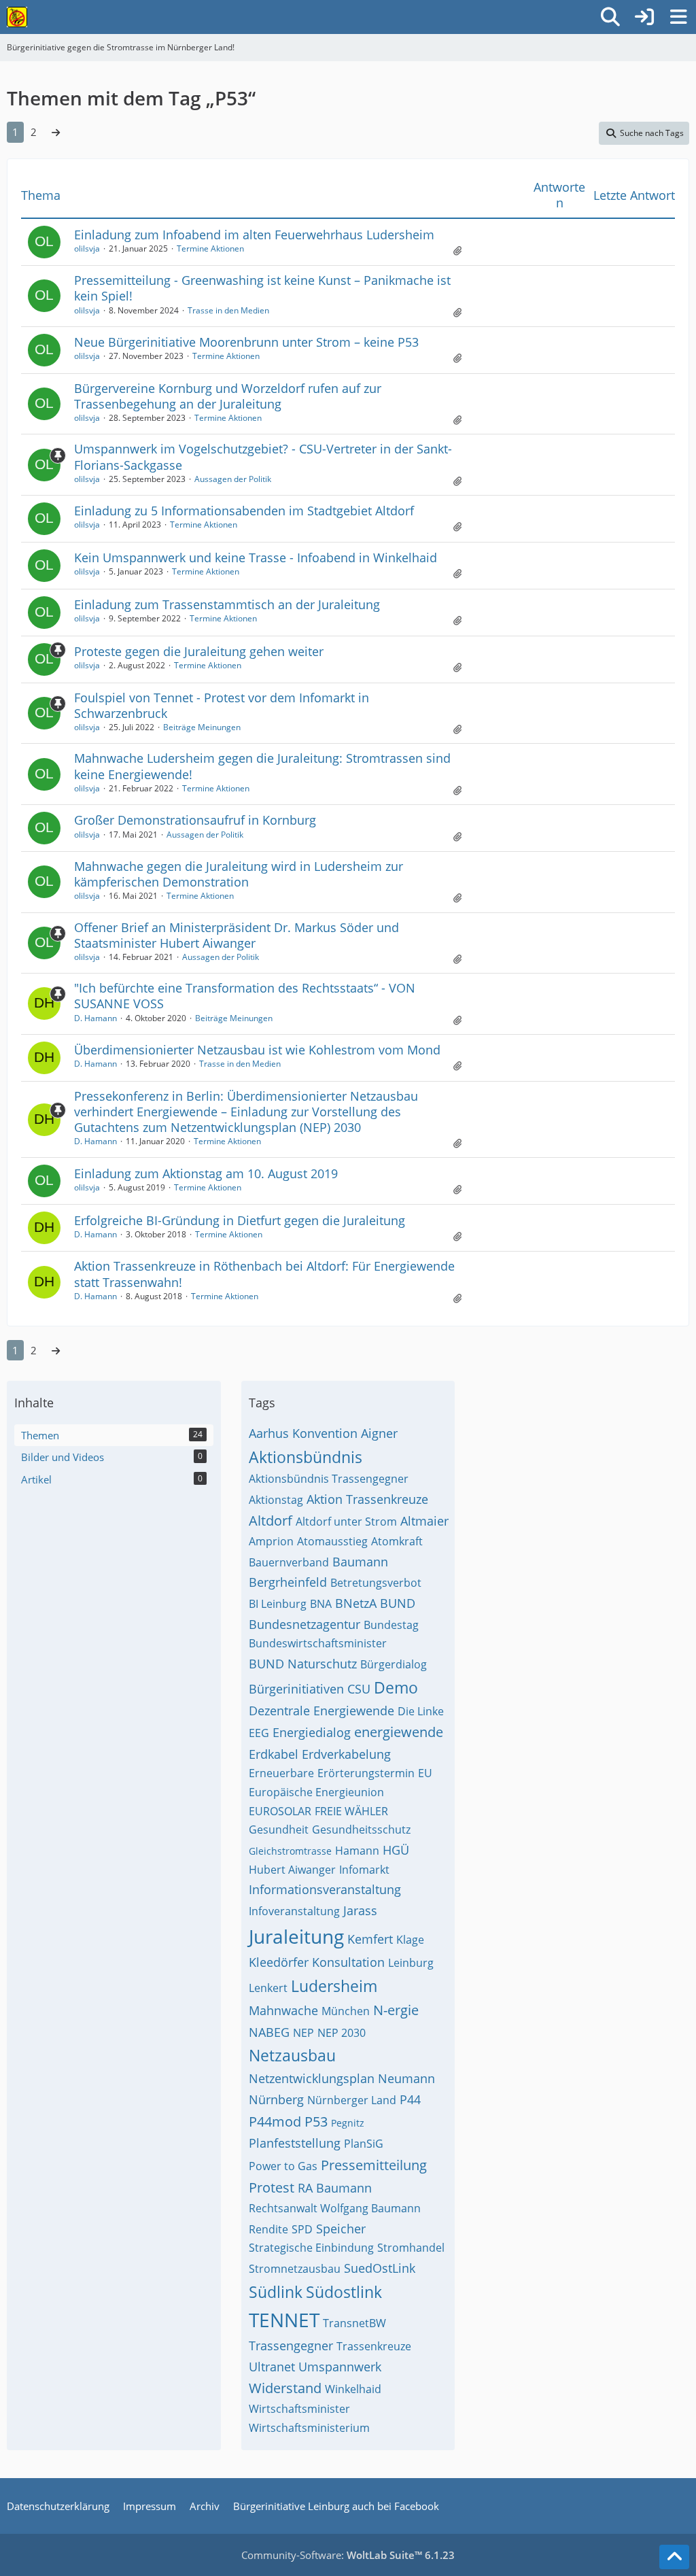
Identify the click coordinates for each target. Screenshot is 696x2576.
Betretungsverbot (376, 1583)
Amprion (271, 1541)
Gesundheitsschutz (361, 1830)
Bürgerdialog (394, 1664)
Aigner (379, 1433)
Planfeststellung (295, 2143)
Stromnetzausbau (295, 2269)
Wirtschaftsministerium (309, 2428)
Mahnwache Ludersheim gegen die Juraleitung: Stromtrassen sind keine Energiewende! (262, 766)
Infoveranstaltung (294, 1911)
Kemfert (370, 1939)
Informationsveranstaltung (325, 1889)
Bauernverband (289, 1562)
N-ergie (396, 2010)
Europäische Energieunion (316, 1792)
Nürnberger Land (352, 2100)
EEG (259, 1733)
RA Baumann (335, 2188)
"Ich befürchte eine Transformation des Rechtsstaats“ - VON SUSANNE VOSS (245, 996)
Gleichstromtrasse (290, 1851)
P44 (410, 2099)
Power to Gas (283, 2166)
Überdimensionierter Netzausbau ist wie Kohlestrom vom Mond (257, 1050)
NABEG (269, 2032)
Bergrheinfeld (288, 1582)
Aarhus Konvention (303, 1433)
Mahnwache (283, 2010)
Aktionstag (276, 1500)
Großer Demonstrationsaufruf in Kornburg (195, 820)
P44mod (275, 2122)
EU (425, 1773)
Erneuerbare (281, 1773)
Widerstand (285, 2388)
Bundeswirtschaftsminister (318, 1643)
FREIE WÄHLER (351, 1811)
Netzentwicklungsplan (312, 2078)
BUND (398, 1603)
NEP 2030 (342, 2033)
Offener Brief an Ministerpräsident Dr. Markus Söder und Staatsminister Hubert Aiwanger (237, 935)
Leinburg (411, 1963)
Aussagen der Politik (233, 479)
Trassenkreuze (374, 2346)
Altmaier (424, 1521)
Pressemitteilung (374, 2165)
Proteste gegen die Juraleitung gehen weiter (199, 651)
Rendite (268, 2229)
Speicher (341, 2229)
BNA (321, 1604)
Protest (272, 2187)
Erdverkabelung (346, 1754)
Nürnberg (276, 2099)
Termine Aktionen (210, 248)
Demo (396, 1687)
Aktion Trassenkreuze (367, 1499)
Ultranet (272, 2367)
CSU (359, 1689)
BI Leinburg (278, 1604)
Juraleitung (296, 1936)
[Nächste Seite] (56, 132)
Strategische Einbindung (311, 2248)
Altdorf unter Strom (346, 1522)
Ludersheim (334, 1986)
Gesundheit (279, 1830)
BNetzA (356, 1603)
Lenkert (268, 1988)
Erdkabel (274, 1754)
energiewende (399, 1732)
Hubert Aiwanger (292, 1870)
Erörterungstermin (366, 1773)
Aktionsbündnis (306, 1457)
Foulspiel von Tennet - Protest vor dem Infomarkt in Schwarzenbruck (222, 705)
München (346, 2011)
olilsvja (87, 248)
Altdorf (271, 1521)
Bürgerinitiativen (296, 1689)
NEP (303, 2033)
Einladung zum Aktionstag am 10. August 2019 (206, 1173)
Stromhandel (411, 2248)
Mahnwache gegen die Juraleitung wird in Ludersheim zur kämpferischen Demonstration (239, 874)
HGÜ (396, 1850)
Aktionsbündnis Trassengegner (329, 1479)
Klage (410, 1940)
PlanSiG (364, 2144)
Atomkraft (397, 1541)
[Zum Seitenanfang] (674, 2557)
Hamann (357, 1851)
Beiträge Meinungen (202, 727)
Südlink (276, 2292)
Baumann (360, 1562)
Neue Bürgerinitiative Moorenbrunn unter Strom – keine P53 (246, 342)
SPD (302, 2229)
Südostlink (344, 2292)
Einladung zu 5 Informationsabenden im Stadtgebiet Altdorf (244, 511)
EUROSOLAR (280, 1811)
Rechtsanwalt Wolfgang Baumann (335, 2208)
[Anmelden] (644, 17)
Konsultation (348, 1962)
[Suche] (610, 17)
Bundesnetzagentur (304, 1624)
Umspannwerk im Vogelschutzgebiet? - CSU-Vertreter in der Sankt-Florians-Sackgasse (263, 457)
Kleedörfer (279, 1962)
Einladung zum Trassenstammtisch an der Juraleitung (227, 604)
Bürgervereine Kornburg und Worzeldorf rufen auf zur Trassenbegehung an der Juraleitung (228, 396)
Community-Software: (348, 2555)
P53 (316, 2122)
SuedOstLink (380, 2268)
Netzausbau (292, 2055)
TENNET (284, 2320)
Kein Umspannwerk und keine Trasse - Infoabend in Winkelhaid (256, 557)
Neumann (406, 2078)
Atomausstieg (332, 1541)
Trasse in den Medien (228, 310)
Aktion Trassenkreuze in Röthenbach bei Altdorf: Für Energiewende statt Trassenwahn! (264, 1274)
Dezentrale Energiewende (321, 1711)
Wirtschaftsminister (299, 2409)
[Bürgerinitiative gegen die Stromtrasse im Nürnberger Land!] (17, 17)
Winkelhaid (353, 2389)
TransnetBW (354, 2323)
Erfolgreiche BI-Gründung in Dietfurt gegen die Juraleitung (240, 1220)
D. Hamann (95, 1018)
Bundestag (391, 1625)
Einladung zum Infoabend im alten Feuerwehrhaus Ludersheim (254, 235)
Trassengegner (291, 2346)
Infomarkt (364, 1870)
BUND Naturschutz (303, 1664)
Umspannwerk (340, 2367)
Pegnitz (348, 2123)
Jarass (360, 1910)
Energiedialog (312, 1732)
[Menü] (678, 17)
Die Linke (421, 1711)
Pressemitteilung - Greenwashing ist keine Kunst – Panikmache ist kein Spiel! (262, 288)
